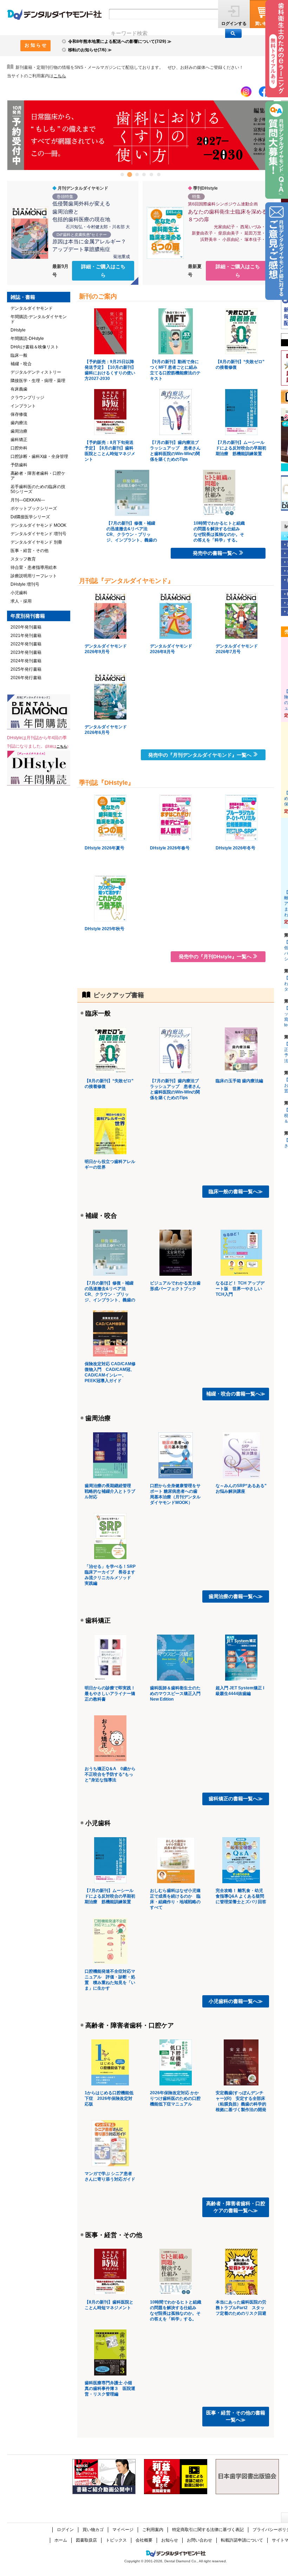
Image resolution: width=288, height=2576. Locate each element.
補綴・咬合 (101, 1216)
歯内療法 (19, 423)
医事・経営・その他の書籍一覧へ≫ (236, 2416)
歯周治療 (98, 1418)
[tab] (122, 175)
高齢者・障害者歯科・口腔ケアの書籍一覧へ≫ (236, 2207)
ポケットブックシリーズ (34, 508)
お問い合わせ (199, 2540)
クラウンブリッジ (27, 397)
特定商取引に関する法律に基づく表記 (208, 2530)
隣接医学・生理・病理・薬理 (38, 381)
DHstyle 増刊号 (25, 584)
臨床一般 (98, 1013)
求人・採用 (21, 601)
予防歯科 (19, 465)
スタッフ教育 (23, 559)
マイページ (123, 2530)
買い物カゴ (93, 2530)
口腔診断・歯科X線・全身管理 (39, 456)
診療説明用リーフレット (34, 576)
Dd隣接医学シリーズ (30, 517)
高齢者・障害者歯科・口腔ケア (130, 2025)
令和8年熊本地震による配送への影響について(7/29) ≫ (120, 41)
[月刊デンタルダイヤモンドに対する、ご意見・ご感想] (277, 251)
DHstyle (18, 330)
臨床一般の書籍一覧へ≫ (236, 1191)
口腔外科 (19, 448)
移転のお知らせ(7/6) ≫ (90, 50)
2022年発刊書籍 (26, 644)
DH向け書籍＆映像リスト (35, 347)
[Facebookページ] (264, 92)
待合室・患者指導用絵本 (34, 567)
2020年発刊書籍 (26, 627)
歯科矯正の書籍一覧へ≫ (236, 1799)
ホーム (61, 2540)
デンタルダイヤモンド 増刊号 (38, 534)
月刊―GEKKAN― (28, 500)
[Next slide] (264, 135)
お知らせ (170, 2540)
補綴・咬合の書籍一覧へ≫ (236, 1394)
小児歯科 (98, 1823)
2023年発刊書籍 (26, 652)
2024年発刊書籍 (26, 661)
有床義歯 (19, 389)
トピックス (116, 2540)
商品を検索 (233, 33)
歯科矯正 (98, 1621)
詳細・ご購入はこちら (103, 271)
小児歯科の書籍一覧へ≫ (236, 2001)
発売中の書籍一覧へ (215, 553)
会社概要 (144, 2540)
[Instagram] (246, 92)
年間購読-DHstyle (27, 339)
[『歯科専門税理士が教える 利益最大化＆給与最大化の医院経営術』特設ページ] (176, 2477)
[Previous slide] (17, 135)
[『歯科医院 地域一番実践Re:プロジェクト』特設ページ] (104, 2477)
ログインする (234, 24)
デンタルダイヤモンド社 (54, 15)
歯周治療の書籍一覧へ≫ (236, 1596)
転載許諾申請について (242, 2540)
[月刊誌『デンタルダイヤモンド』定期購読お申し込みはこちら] (39, 712)
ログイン (65, 2530)
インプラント (23, 406)
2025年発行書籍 (26, 669)
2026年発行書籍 (26, 678)
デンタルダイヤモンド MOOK (38, 525)
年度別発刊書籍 (28, 616)
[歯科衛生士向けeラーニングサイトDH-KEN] (276, 49)
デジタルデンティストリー (36, 372)
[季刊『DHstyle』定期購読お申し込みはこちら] (39, 768)
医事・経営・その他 (114, 2235)
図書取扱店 (86, 2540)
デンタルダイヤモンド (32, 308)
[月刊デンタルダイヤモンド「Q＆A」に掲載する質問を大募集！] (277, 150)
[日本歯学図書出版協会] (247, 2477)
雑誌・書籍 (23, 297)
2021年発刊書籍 (26, 636)
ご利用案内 (153, 2530)
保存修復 (19, 414)
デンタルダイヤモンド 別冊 (36, 542)
